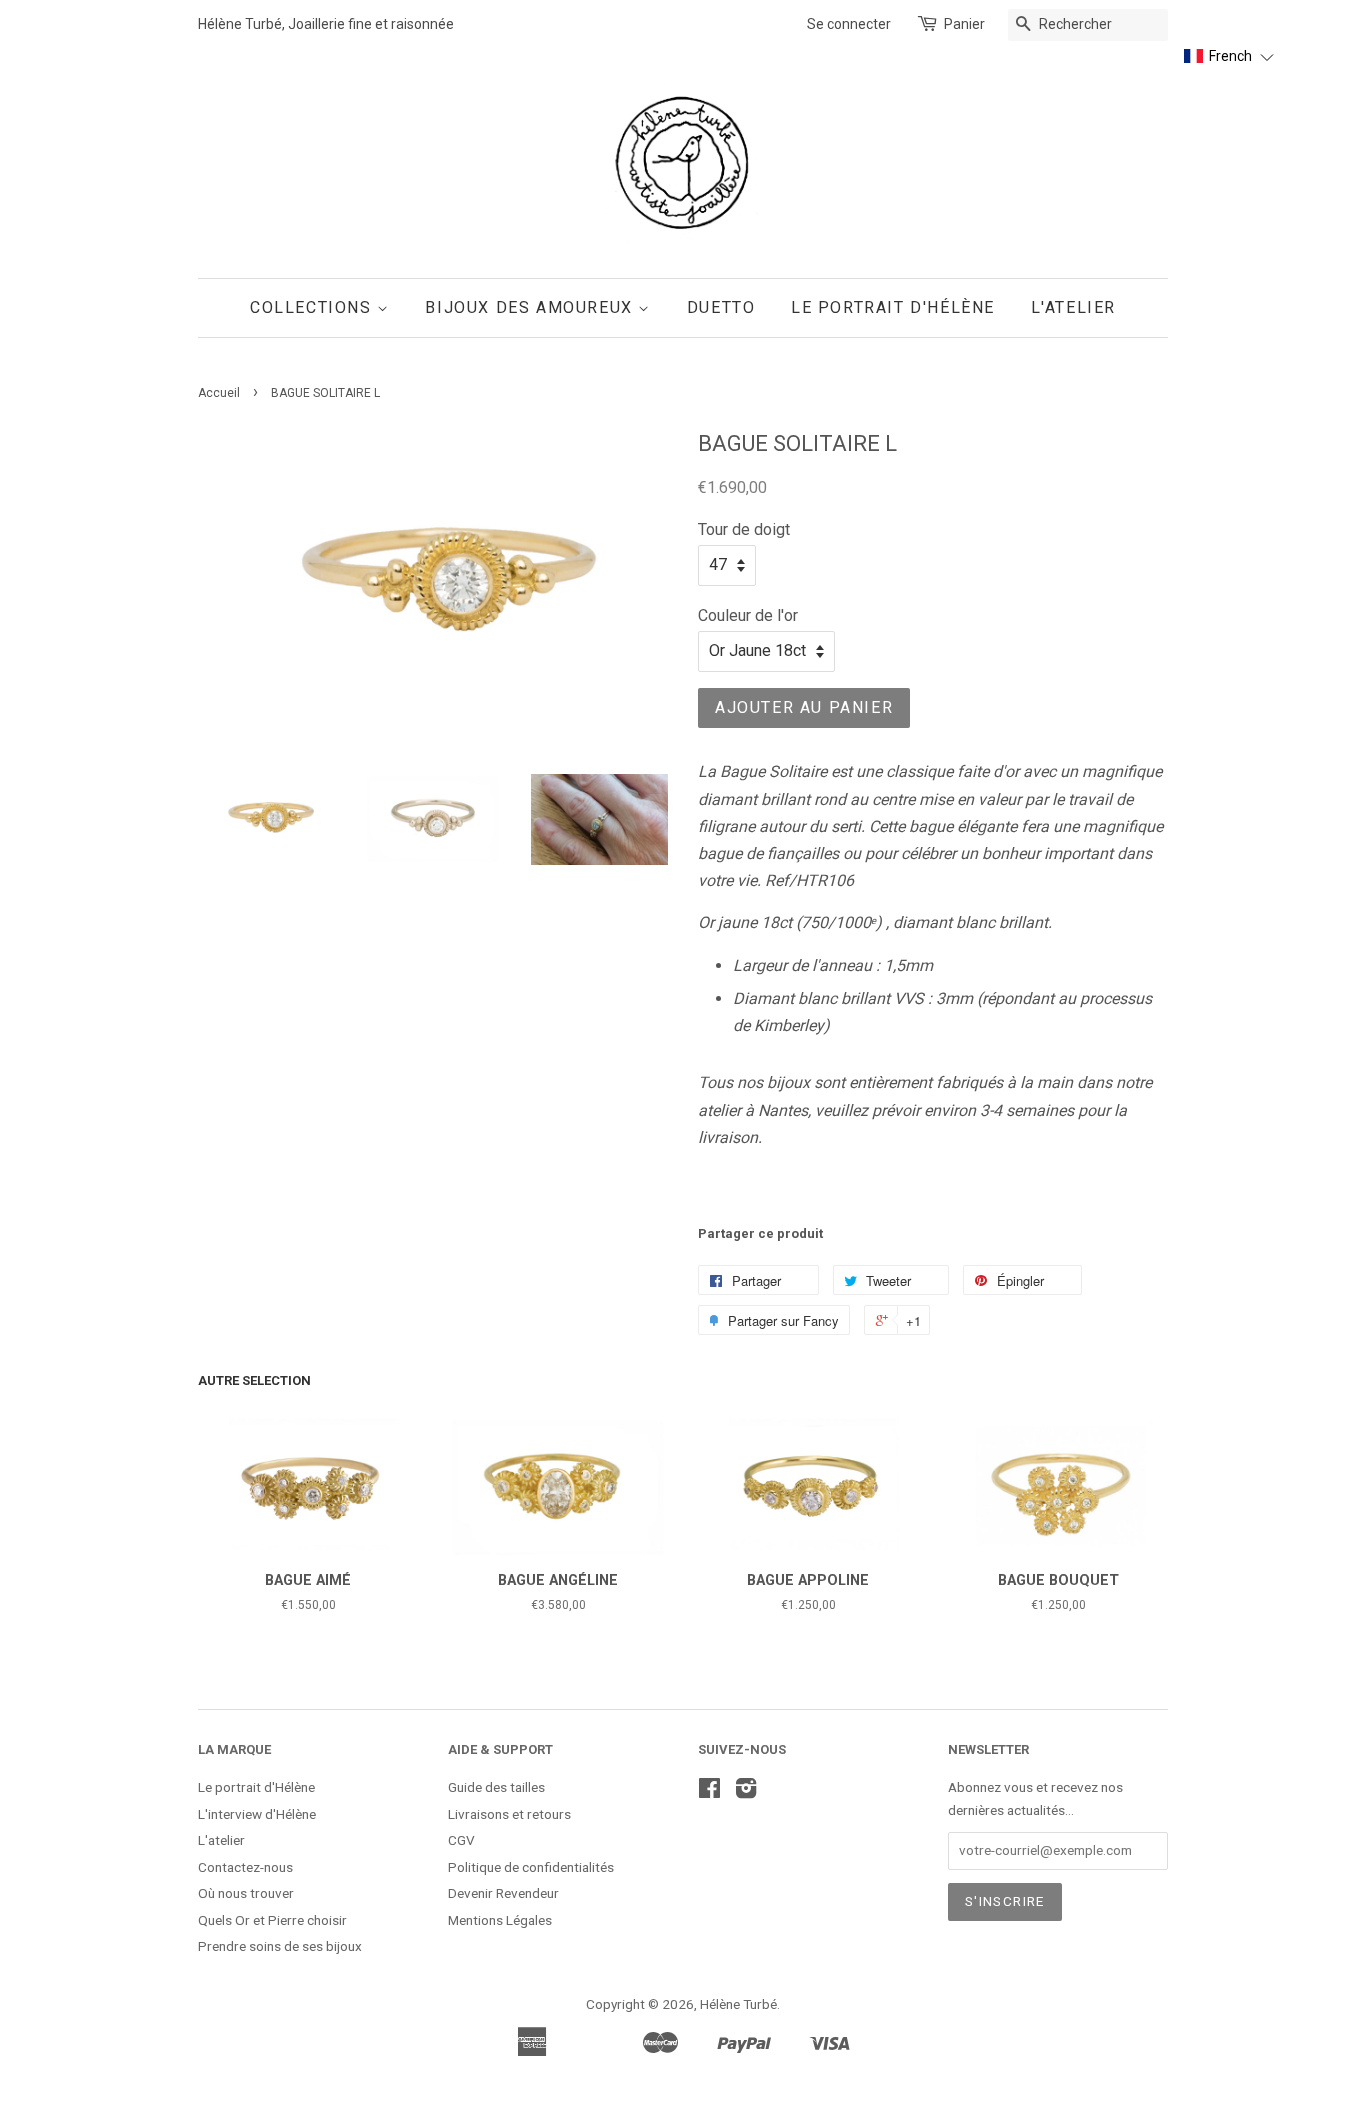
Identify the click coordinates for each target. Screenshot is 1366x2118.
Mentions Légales (500, 1920)
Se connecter (849, 24)
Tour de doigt (744, 529)
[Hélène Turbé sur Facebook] (709, 1792)
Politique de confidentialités (531, 1867)
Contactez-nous (245, 1867)
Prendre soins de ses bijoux (280, 1946)
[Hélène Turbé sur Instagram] (746, 1792)
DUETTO (721, 307)
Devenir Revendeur (503, 1893)
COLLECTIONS (313, 307)
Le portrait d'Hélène (256, 1787)
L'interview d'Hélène (257, 1814)
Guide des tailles (496, 1787)
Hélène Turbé (738, 2004)
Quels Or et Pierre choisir (272, 1920)
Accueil (219, 393)
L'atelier (221, 1840)
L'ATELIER (1073, 307)
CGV (461, 1840)
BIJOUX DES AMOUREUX (531, 307)
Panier (964, 24)
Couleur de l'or (748, 615)
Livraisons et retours (509, 1814)
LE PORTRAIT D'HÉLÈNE (893, 307)
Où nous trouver (246, 1893)
